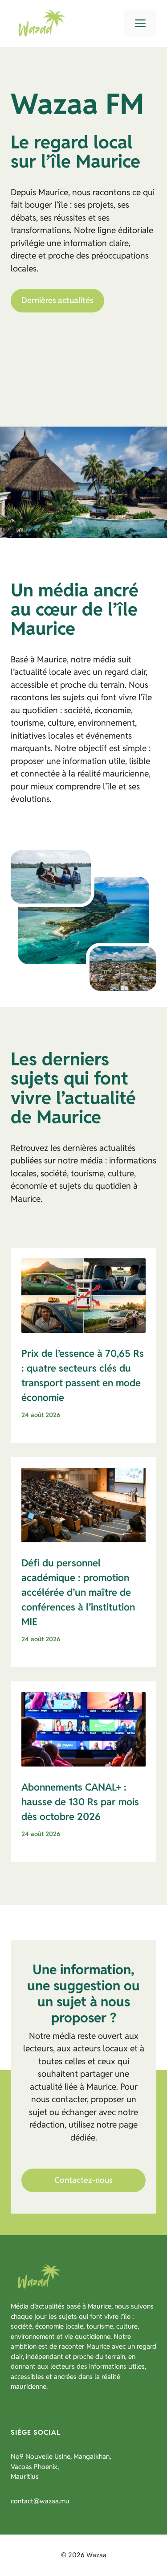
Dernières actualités (57, 300)
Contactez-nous (83, 2180)
